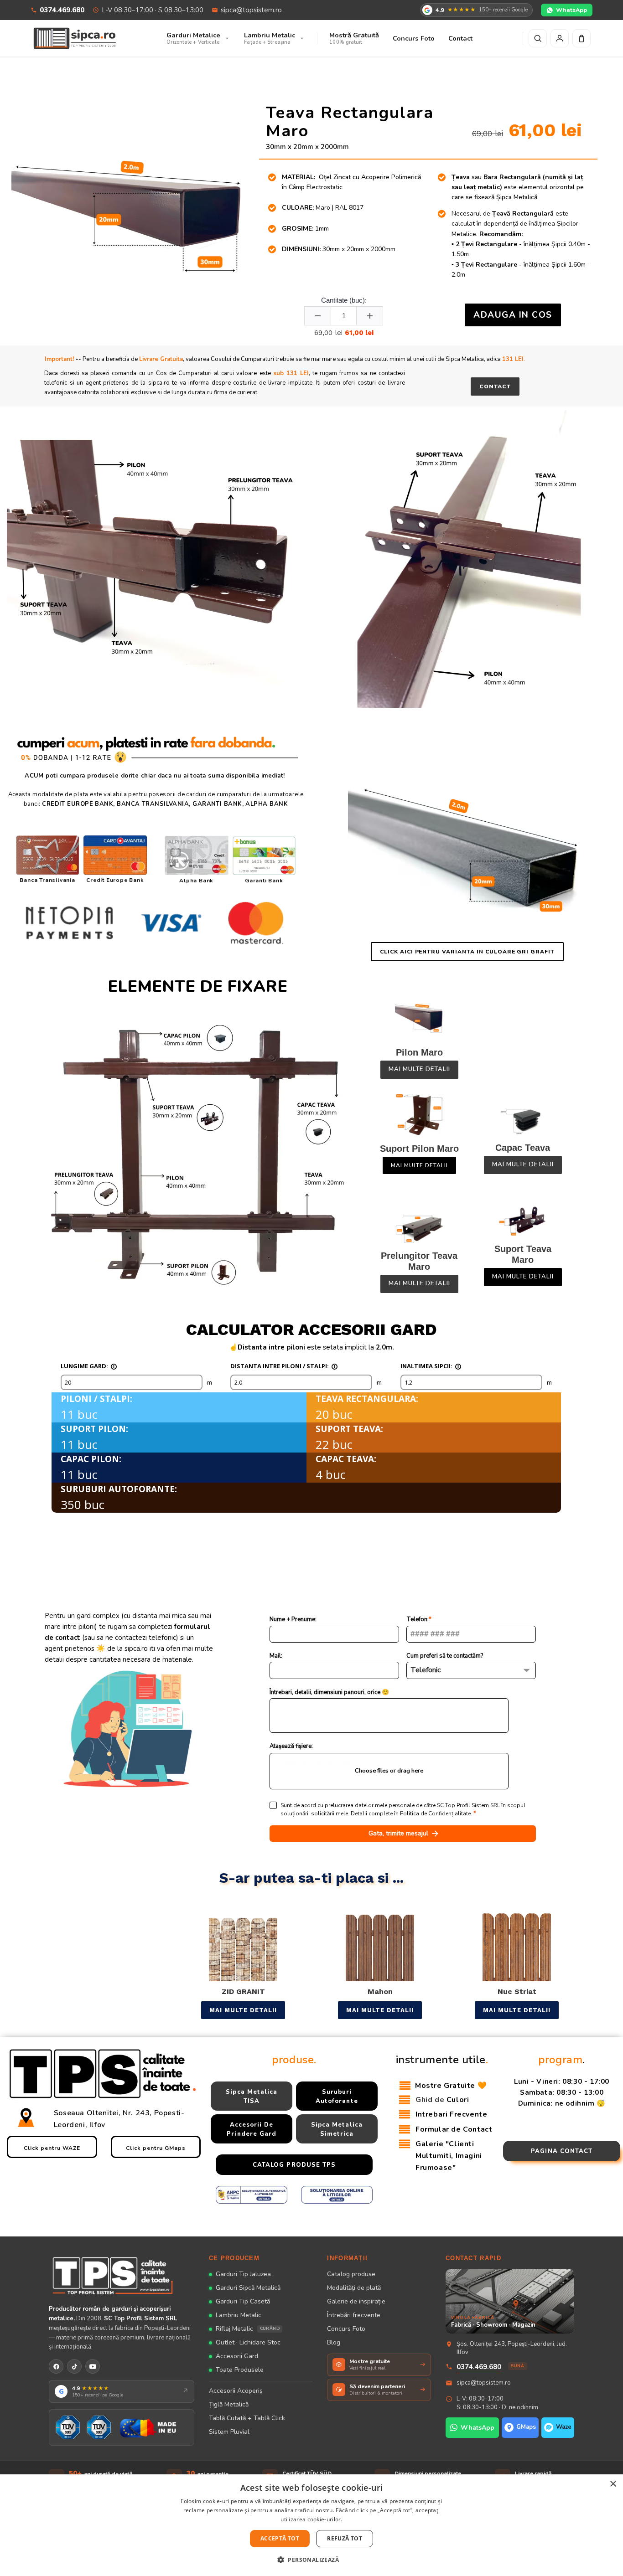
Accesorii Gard (237, 2356)
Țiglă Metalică (229, 2404)
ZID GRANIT (243, 1991)
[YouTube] (93, 2366)
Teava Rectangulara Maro (350, 122)
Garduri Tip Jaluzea (243, 2274)
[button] (311, 2560)
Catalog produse (351, 2274)
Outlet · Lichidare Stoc (248, 2342)
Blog (334, 2342)
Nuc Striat (517, 1991)
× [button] (613, 2484)
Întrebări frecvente (354, 2315)
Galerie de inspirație (356, 2301)
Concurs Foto (346, 2329)
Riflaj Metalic (248, 2329)
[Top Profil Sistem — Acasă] (122, 2275)
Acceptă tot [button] (280, 2538)
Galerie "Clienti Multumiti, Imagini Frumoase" (449, 2156)
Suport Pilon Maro (419, 1149)
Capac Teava (523, 1148)
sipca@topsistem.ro (251, 10)
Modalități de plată (354, 2288)
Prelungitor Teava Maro (419, 1261)
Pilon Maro (419, 1052)
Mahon (380, 1991)
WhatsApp (571, 10)
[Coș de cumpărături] (581, 38)
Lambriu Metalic (239, 2315)
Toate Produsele (240, 2370)
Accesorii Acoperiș (236, 2391)
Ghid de (442, 2100)
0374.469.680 (62, 10)
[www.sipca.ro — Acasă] (75, 38)
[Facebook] (56, 2366)
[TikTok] (74, 2366)
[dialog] (311, 2525)
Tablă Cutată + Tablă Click (247, 2418)
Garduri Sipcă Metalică (248, 2288)
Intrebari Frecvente (452, 2114)
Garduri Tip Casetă (243, 2301)
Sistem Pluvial (229, 2432)
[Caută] (538, 38)
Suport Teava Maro (523, 1254)
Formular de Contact (454, 2129)
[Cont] (560, 38)
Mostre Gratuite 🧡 (451, 2086)
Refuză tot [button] (345, 2538)
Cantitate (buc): (344, 300)
